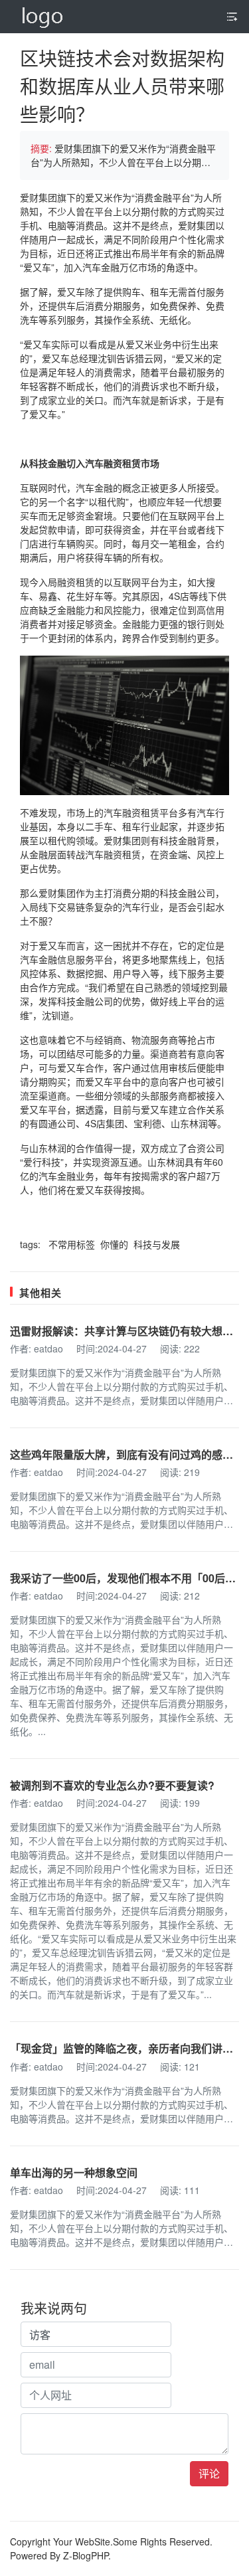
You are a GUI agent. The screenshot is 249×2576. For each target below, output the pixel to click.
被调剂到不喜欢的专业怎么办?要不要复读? (112, 1785)
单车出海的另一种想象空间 (74, 2172)
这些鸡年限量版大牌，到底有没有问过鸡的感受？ (127, 1454)
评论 (209, 2473)
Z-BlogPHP (86, 2555)
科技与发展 (157, 1244)
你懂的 (116, 1244)
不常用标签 (73, 1244)
